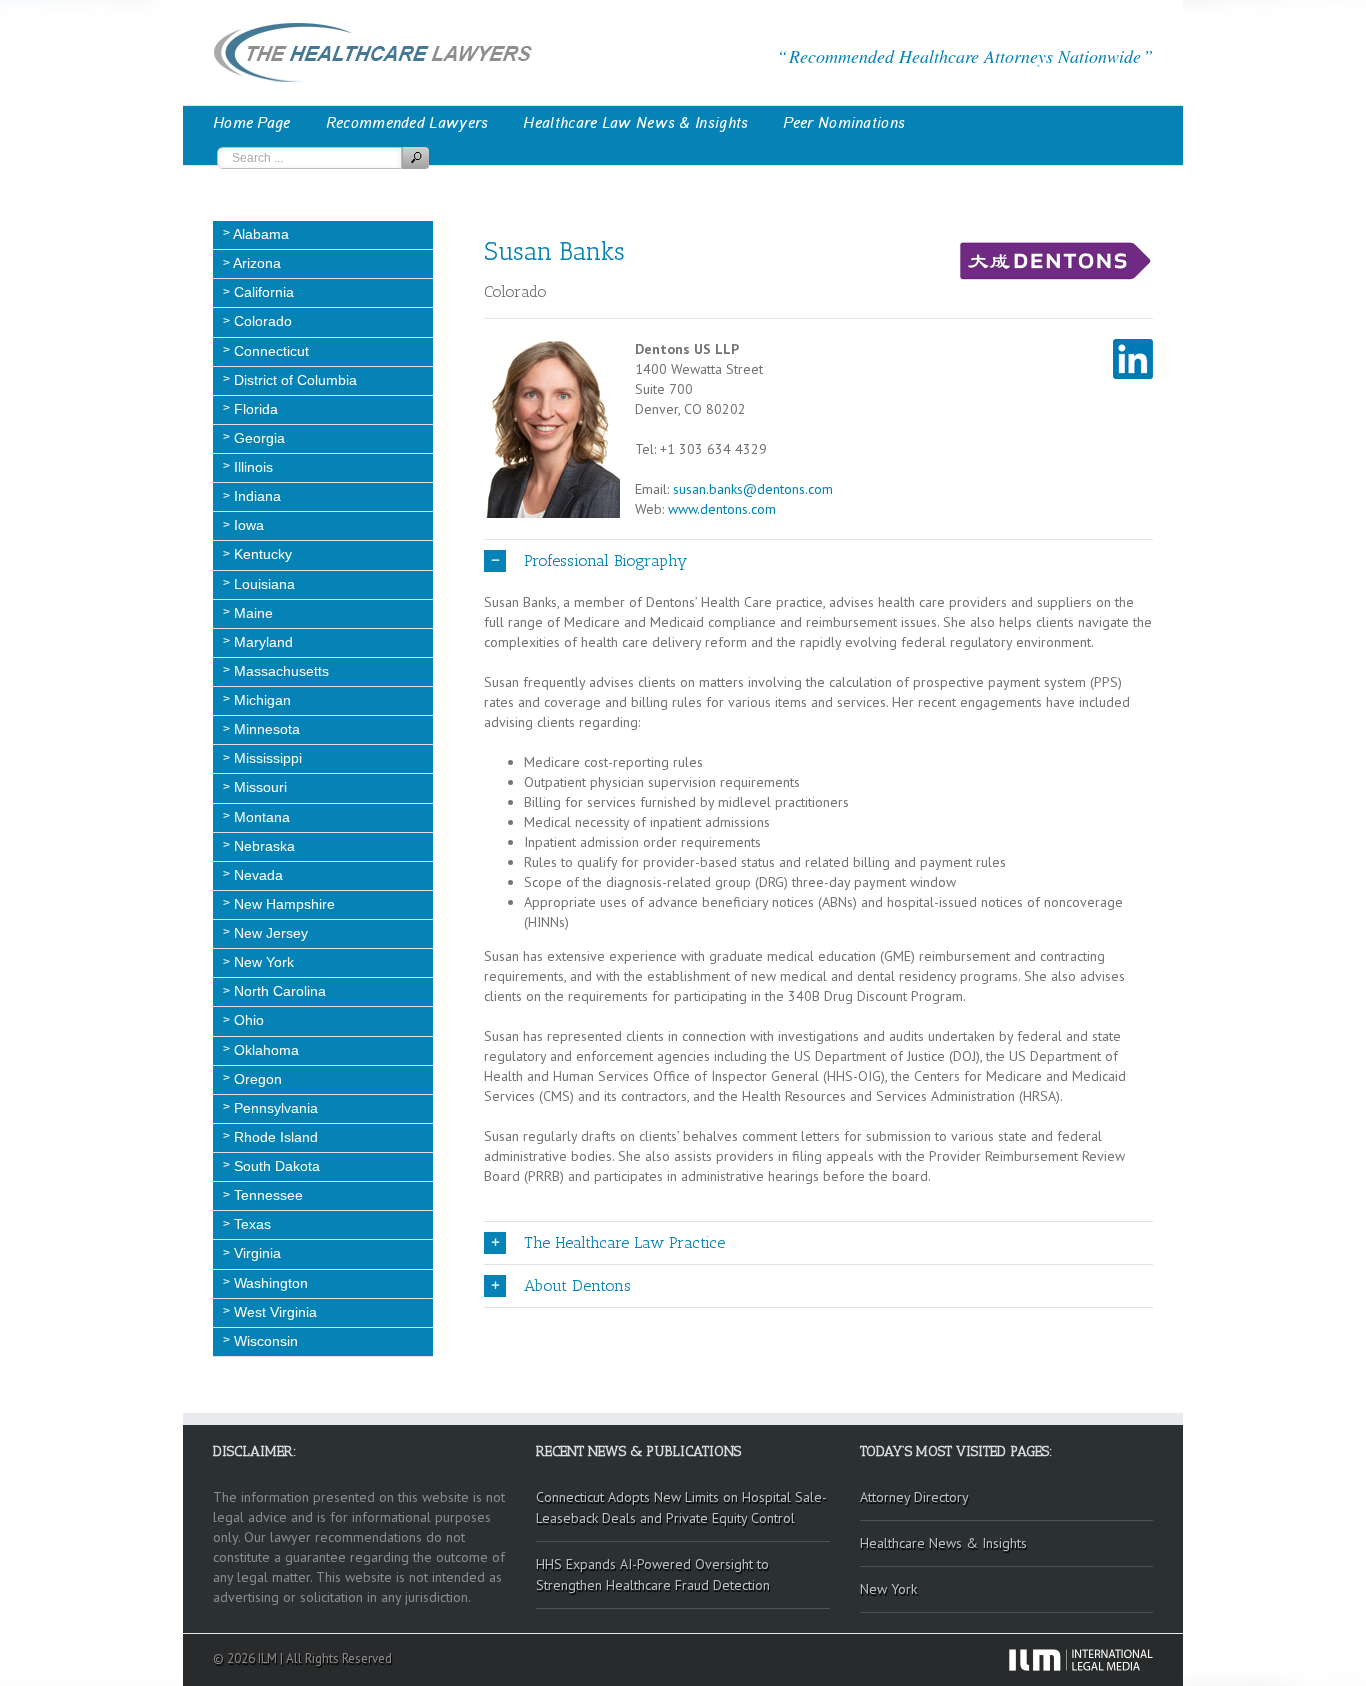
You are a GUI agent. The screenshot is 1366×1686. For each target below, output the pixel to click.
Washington (269, 1283)
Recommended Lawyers (407, 123)
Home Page (252, 123)
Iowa (247, 525)
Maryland (261, 642)
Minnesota (265, 729)
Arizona (255, 263)
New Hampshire (282, 904)
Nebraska (262, 846)
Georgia (257, 438)
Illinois (251, 467)
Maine (251, 613)
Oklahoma (264, 1050)
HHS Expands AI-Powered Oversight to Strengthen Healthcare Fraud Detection (653, 1574)
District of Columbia (293, 380)
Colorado (261, 321)
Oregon (256, 1079)
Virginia (255, 1253)
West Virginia (273, 1312)
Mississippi (266, 758)
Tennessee (266, 1195)
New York (262, 962)
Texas (250, 1224)
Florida (254, 409)
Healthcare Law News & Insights (635, 123)
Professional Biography (605, 560)
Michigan (260, 700)
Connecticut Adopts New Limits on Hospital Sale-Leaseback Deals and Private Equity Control (681, 1507)
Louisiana (262, 584)
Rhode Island (274, 1137)
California (262, 292)
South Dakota (275, 1166)
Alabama (259, 234)
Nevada (256, 875)
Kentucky (261, 554)
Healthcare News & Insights (943, 1543)
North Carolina (278, 991)
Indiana (255, 496)
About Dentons (577, 1285)
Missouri (258, 787)
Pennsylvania (274, 1108)
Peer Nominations (844, 123)
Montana (260, 817)
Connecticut (269, 351)
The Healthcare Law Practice (624, 1242)
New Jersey (269, 933)
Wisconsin (264, 1341)
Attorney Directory (914, 1497)
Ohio (247, 1020)
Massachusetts (279, 671)
